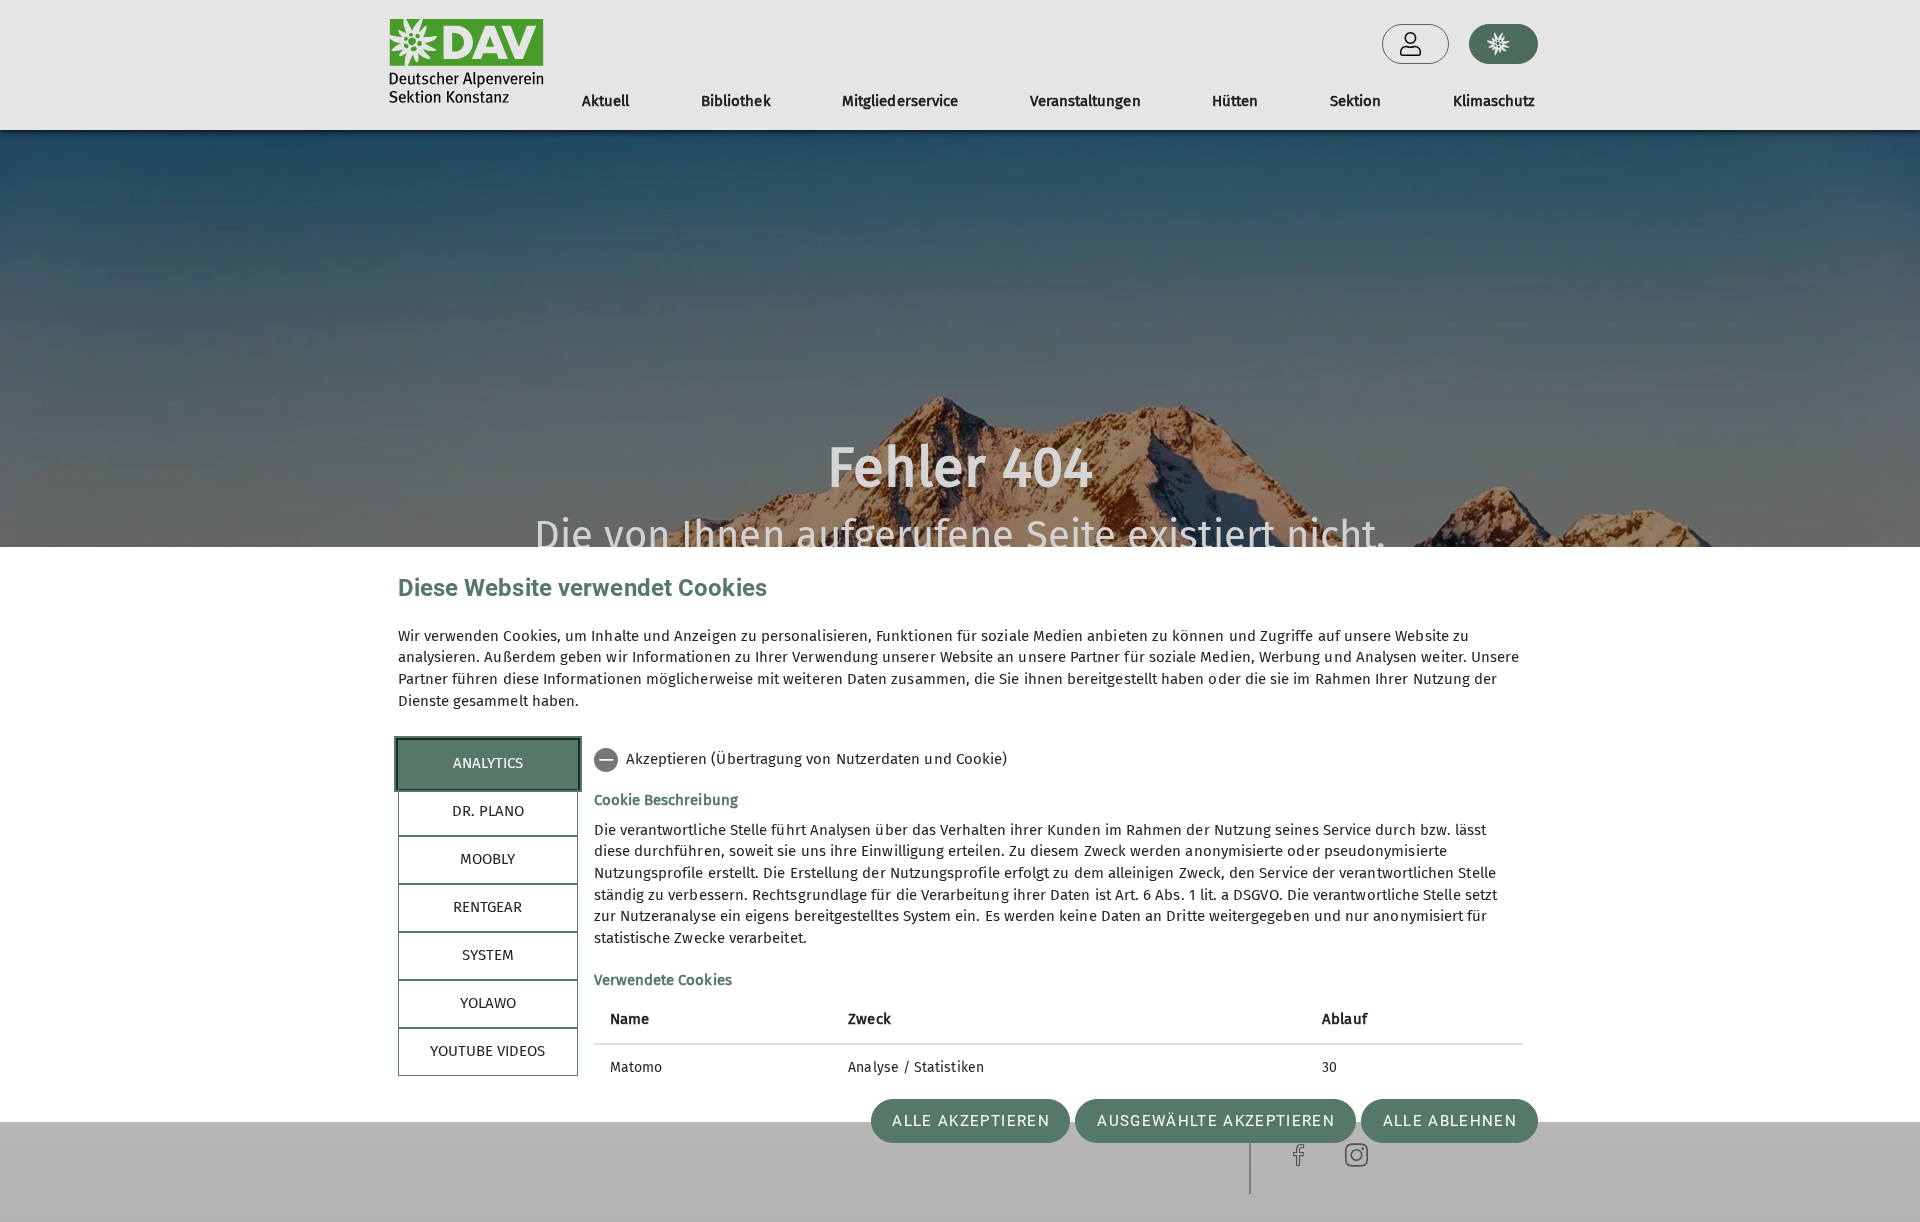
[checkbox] (1058, 760)
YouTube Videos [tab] (487, 1051)
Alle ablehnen (1450, 1121)
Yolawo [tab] (488, 1003)
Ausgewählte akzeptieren (1216, 1121)
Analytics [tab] (488, 763)
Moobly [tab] (487, 859)
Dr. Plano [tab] (488, 811)
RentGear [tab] (487, 907)
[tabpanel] (1058, 916)
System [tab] (488, 955)
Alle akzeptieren (970, 1121)
